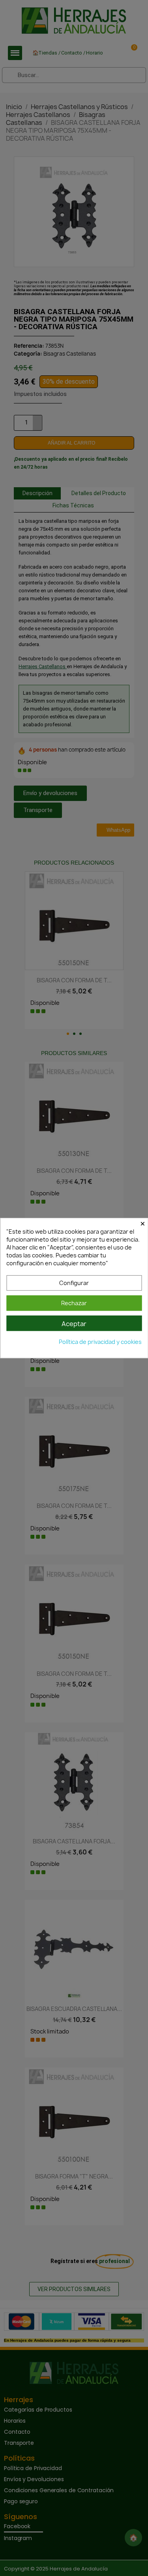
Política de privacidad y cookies (100, 1342)
